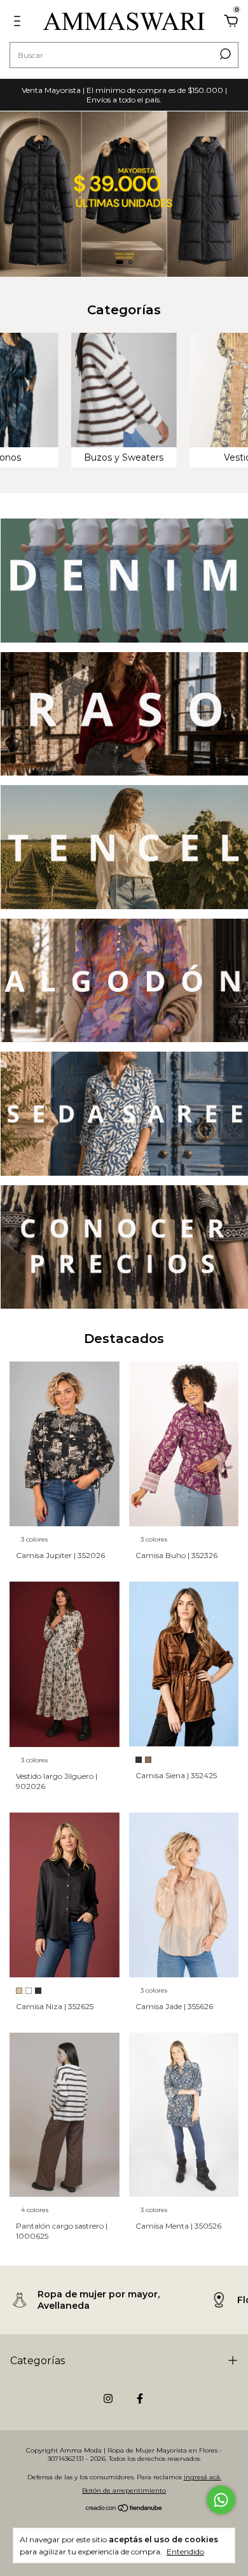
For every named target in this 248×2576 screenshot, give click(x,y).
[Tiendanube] (124, 2509)
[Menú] (19, 23)
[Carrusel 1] (124, 194)
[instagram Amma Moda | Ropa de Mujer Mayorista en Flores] (108, 2398)
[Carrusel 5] (124, 1114)
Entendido (185, 2552)
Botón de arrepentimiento (124, 2490)
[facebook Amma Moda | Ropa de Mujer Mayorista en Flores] (140, 2398)
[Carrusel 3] (124, 847)
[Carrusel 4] (124, 981)
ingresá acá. (203, 2477)
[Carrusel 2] (124, 714)
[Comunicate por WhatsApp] (221, 2500)
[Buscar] (224, 54)
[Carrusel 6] (124, 1247)
